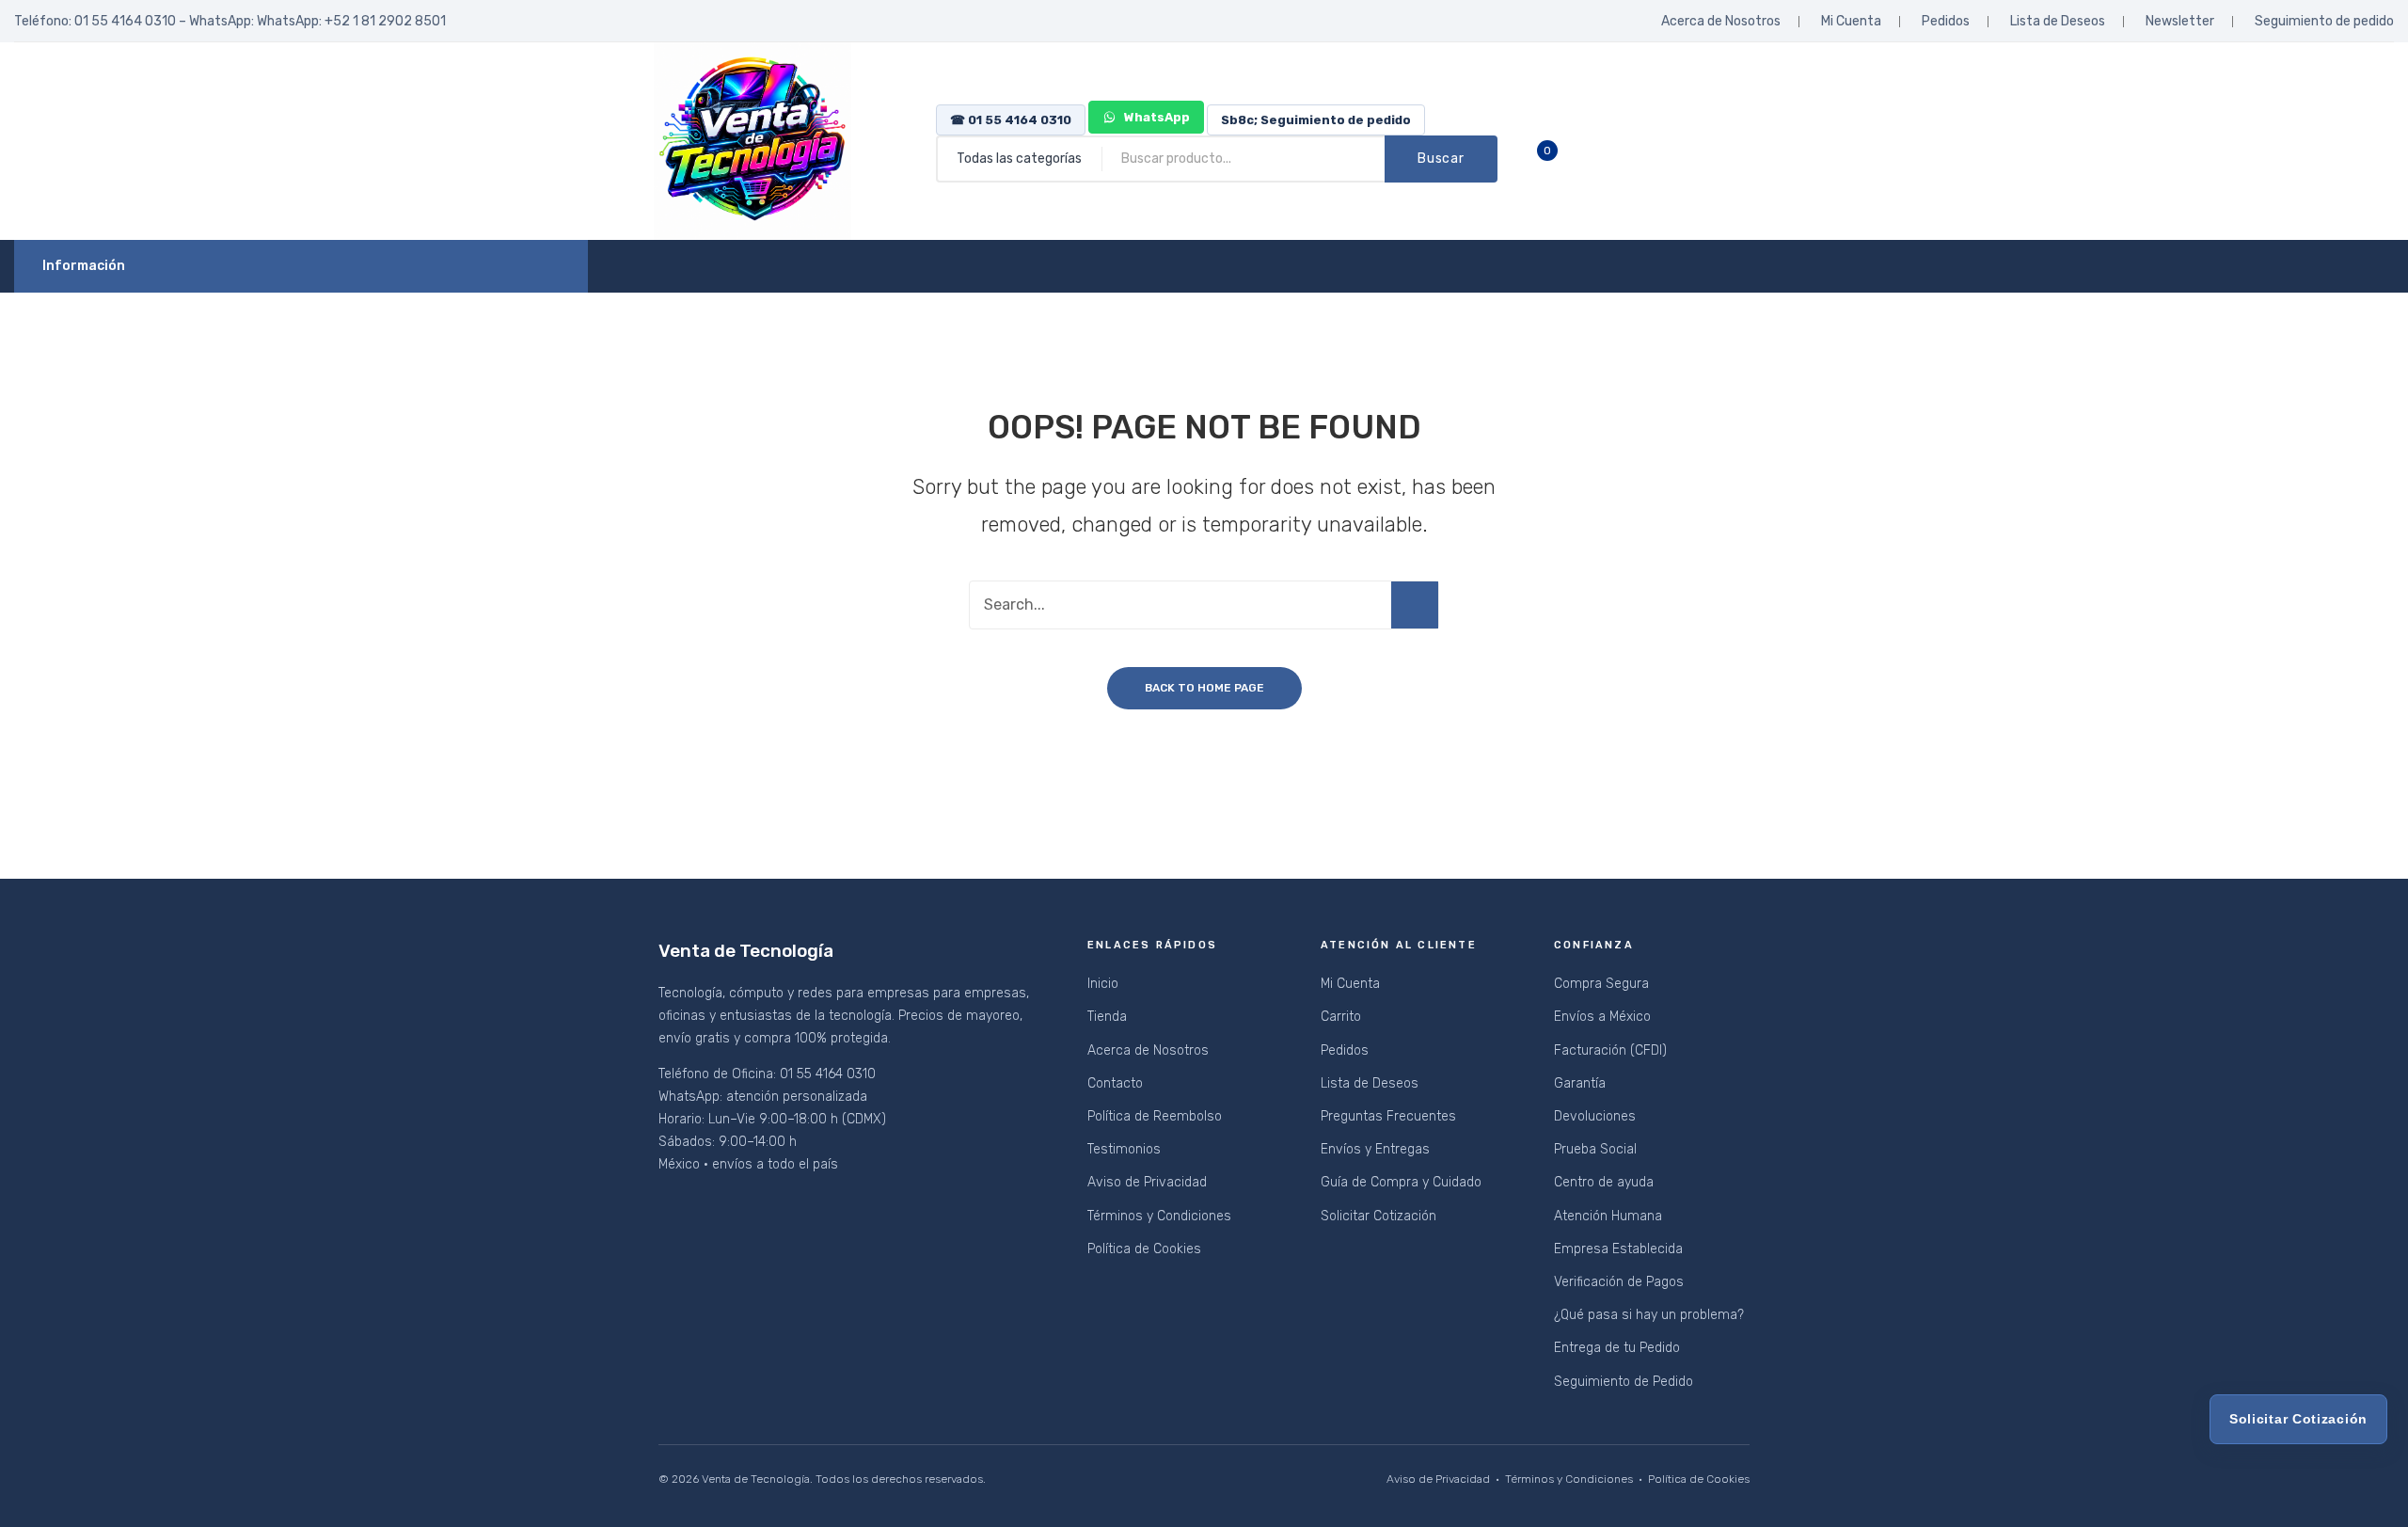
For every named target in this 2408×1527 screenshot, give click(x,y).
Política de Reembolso (1155, 1116)
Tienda (1107, 1017)
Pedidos (1946, 21)
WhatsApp (1156, 117)
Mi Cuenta (1851, 21)
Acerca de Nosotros (1721, 21)
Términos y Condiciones (1159, 1216)
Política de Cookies (1144, 1249)
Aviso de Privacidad (1147, 1182)
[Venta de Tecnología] (752, 141)
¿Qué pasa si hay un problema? (1649, 1315)
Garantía (1580, 1083)
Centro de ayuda (1604, 1182)
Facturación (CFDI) (1610, 1050)
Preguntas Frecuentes (1388, 1116)
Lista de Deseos (2058, 21)
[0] (1561, 159)
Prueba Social (1595, 1149)
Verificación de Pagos (1619, 1282)
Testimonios (1124, 1149)
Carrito (1341, 1017)
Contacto (1115, 1083)
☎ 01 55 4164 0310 (1011, 120)
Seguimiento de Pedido (1624, 1382)
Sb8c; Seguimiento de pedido (1316, 120)
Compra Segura (1601, 984)
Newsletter (2180, 21)
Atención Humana (1608, 1216)
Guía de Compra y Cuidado (1401, 1182)
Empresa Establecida (1618, 1249)
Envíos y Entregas (1375, 1149)
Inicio (1103, 984)
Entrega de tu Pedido (1617, 1348)
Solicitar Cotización (1378, 1216)
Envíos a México (1602, 1017)
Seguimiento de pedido (2324, 21)
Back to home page (1204, 688)
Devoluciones (1595, 1116)
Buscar (1441, 159)
